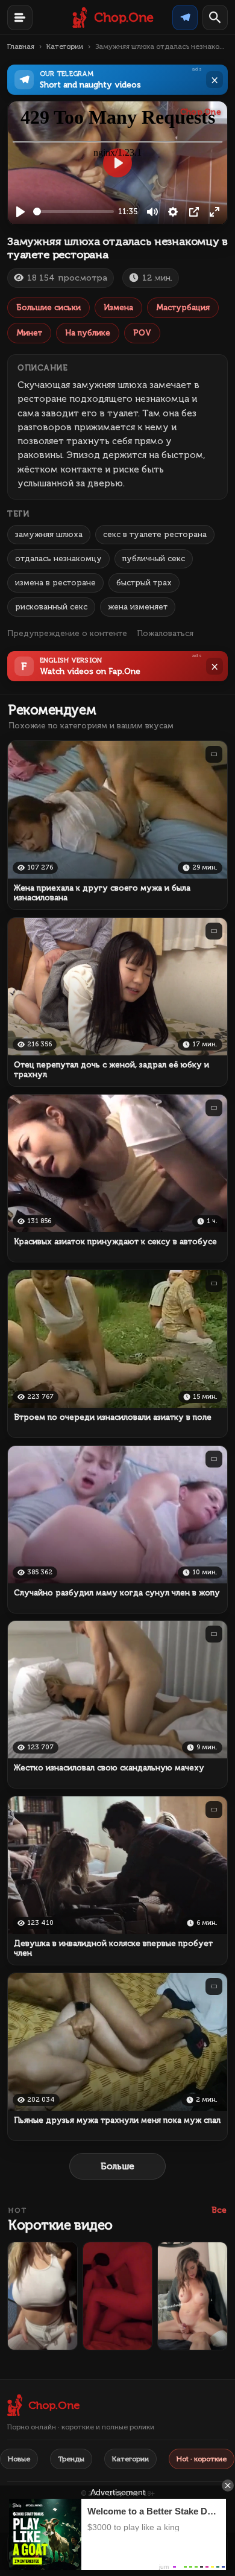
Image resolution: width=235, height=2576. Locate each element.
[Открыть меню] (20, 17)
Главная (21, 46)
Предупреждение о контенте (67, 633)
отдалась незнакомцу (58, 558)
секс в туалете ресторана (155, 534)
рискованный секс (51, 607)
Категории (65, 46)
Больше (117, 2166)
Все (219, 2210)
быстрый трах (144, 583)
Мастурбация (183, 307)
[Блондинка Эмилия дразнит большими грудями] (42, 2296)
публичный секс (154, 558)
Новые (19, 2459)
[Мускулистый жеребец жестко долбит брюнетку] (118, 2296)
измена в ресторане (55, 583)
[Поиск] (215, 17)
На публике (88, 333)
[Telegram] (185, 17)
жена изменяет (138, 607)
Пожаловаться (165, 633)
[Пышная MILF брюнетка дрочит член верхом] (193, 2296)
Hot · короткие (202, 2459)
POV (142, 333)
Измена (118, 307)
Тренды (71, 2459)
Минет (29, 333)
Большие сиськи (49, 307)
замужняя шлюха (49, 534)
